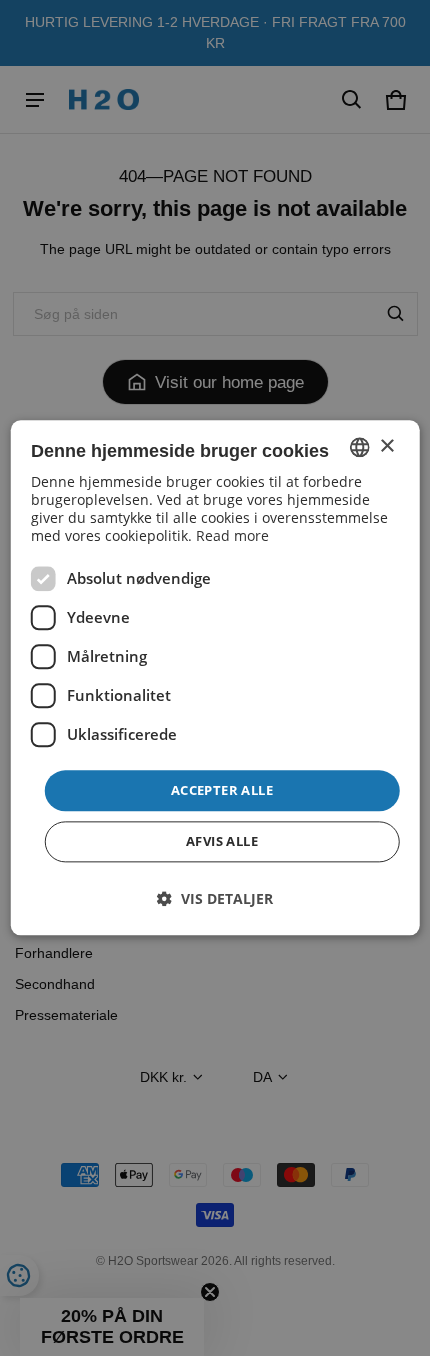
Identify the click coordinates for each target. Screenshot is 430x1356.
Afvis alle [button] (222, 842)
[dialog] (215, 677)
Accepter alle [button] (222, 790)
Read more (232, 535)
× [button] (386, 446)
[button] (215, 899)
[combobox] (359, 447)
